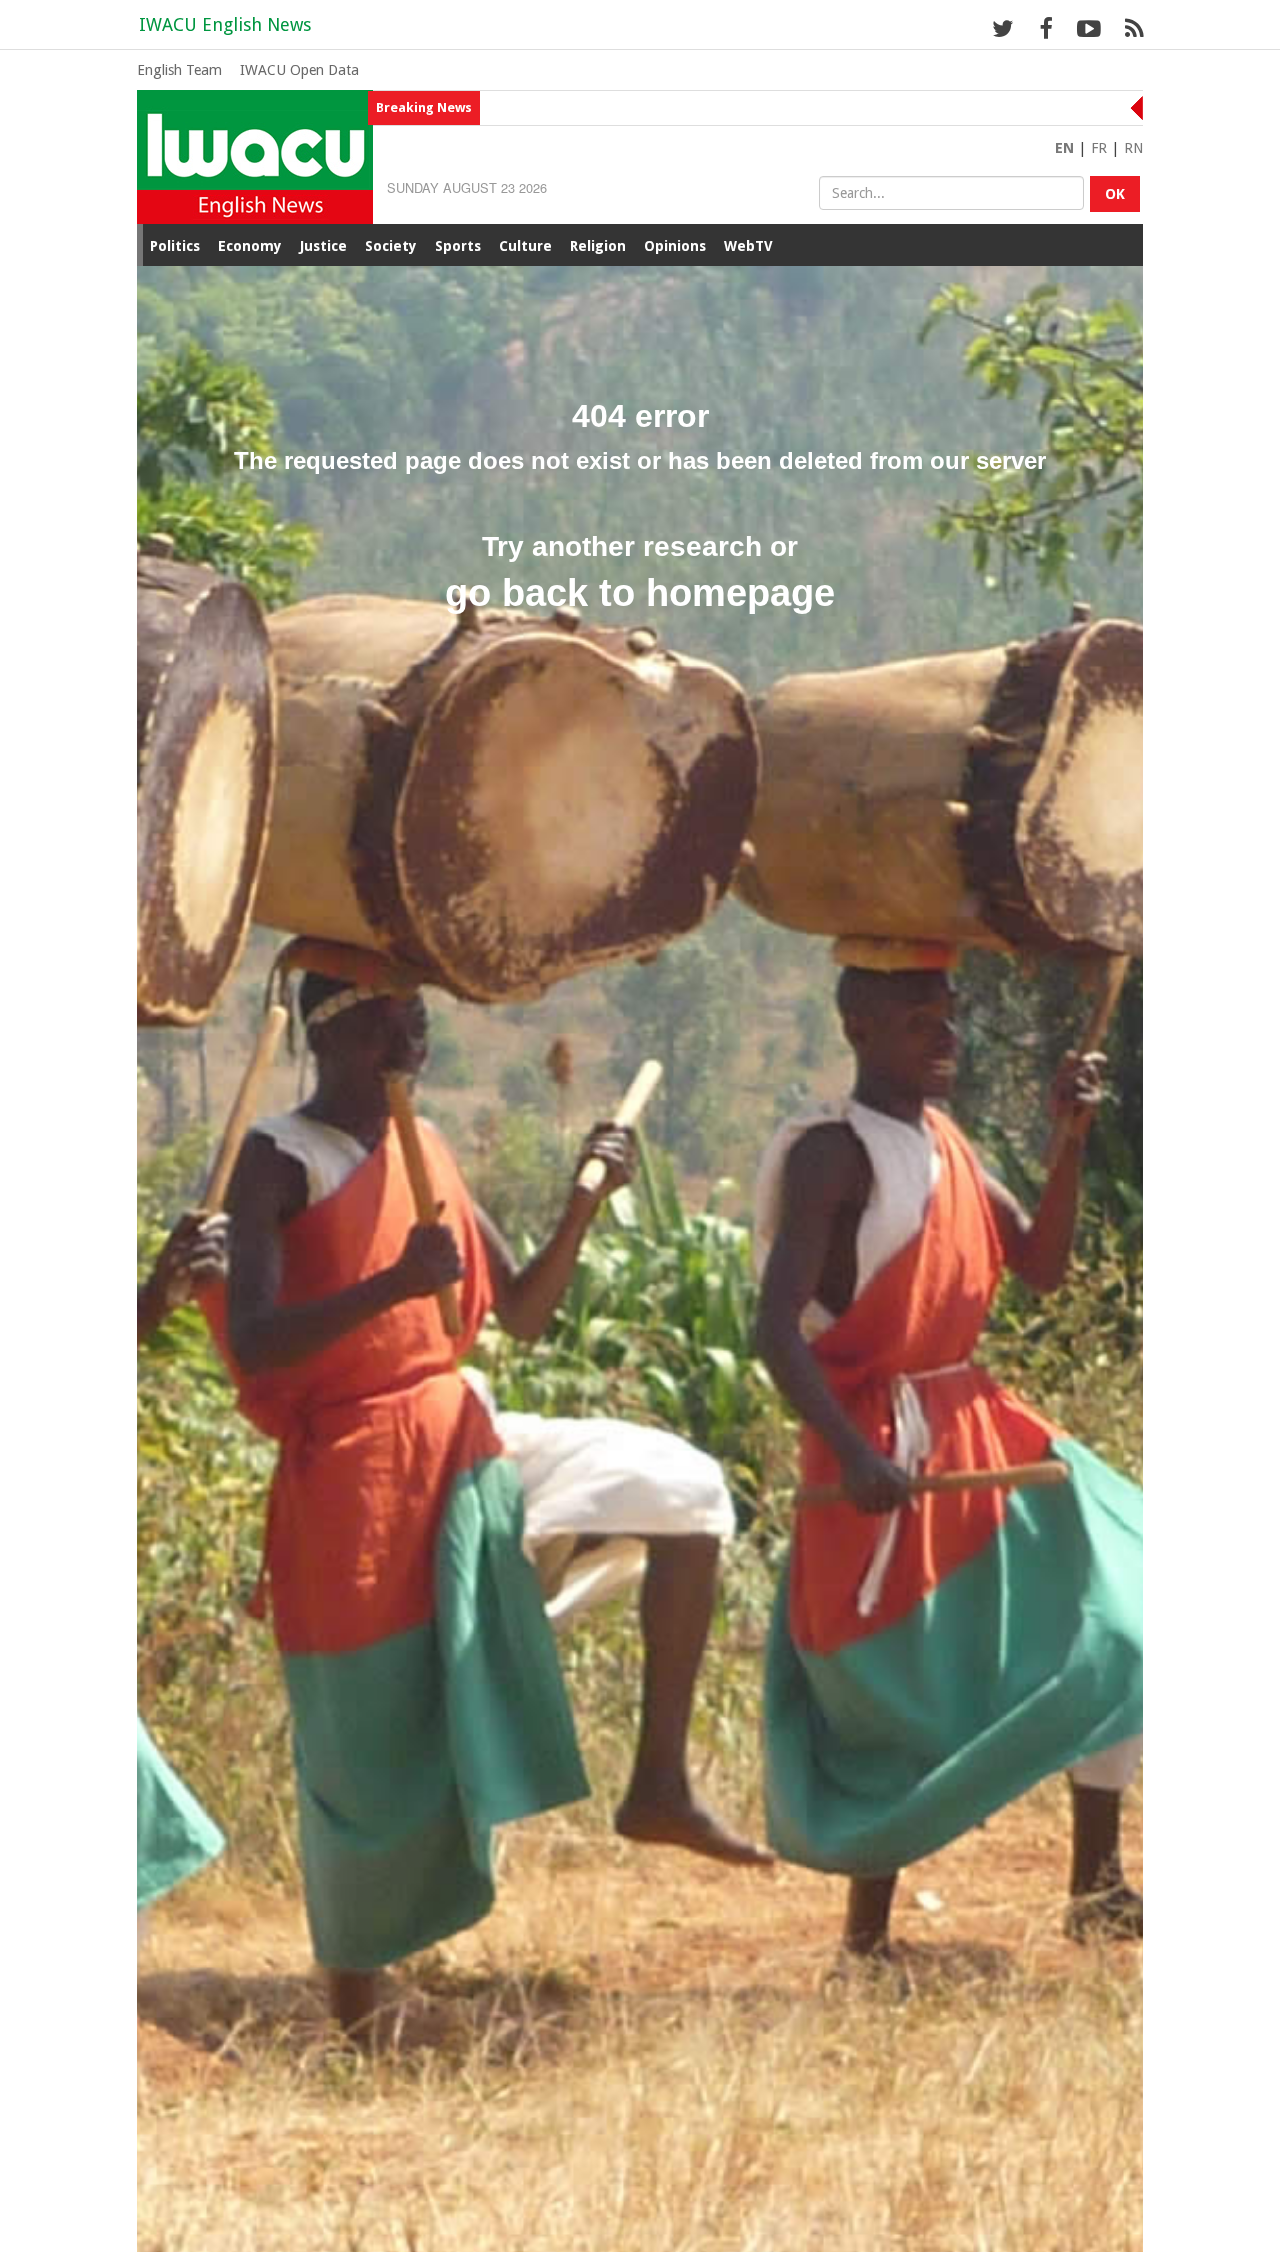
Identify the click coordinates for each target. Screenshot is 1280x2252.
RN (1133, 148)
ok (1115, 194)
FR (1099, 148)
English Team (179, 70)
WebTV (748, 246)
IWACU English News (225, 24)
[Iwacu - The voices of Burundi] (255, 155)
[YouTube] (1088, 28)
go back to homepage (640, 593)
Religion (598, 246)
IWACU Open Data (299, 70)
